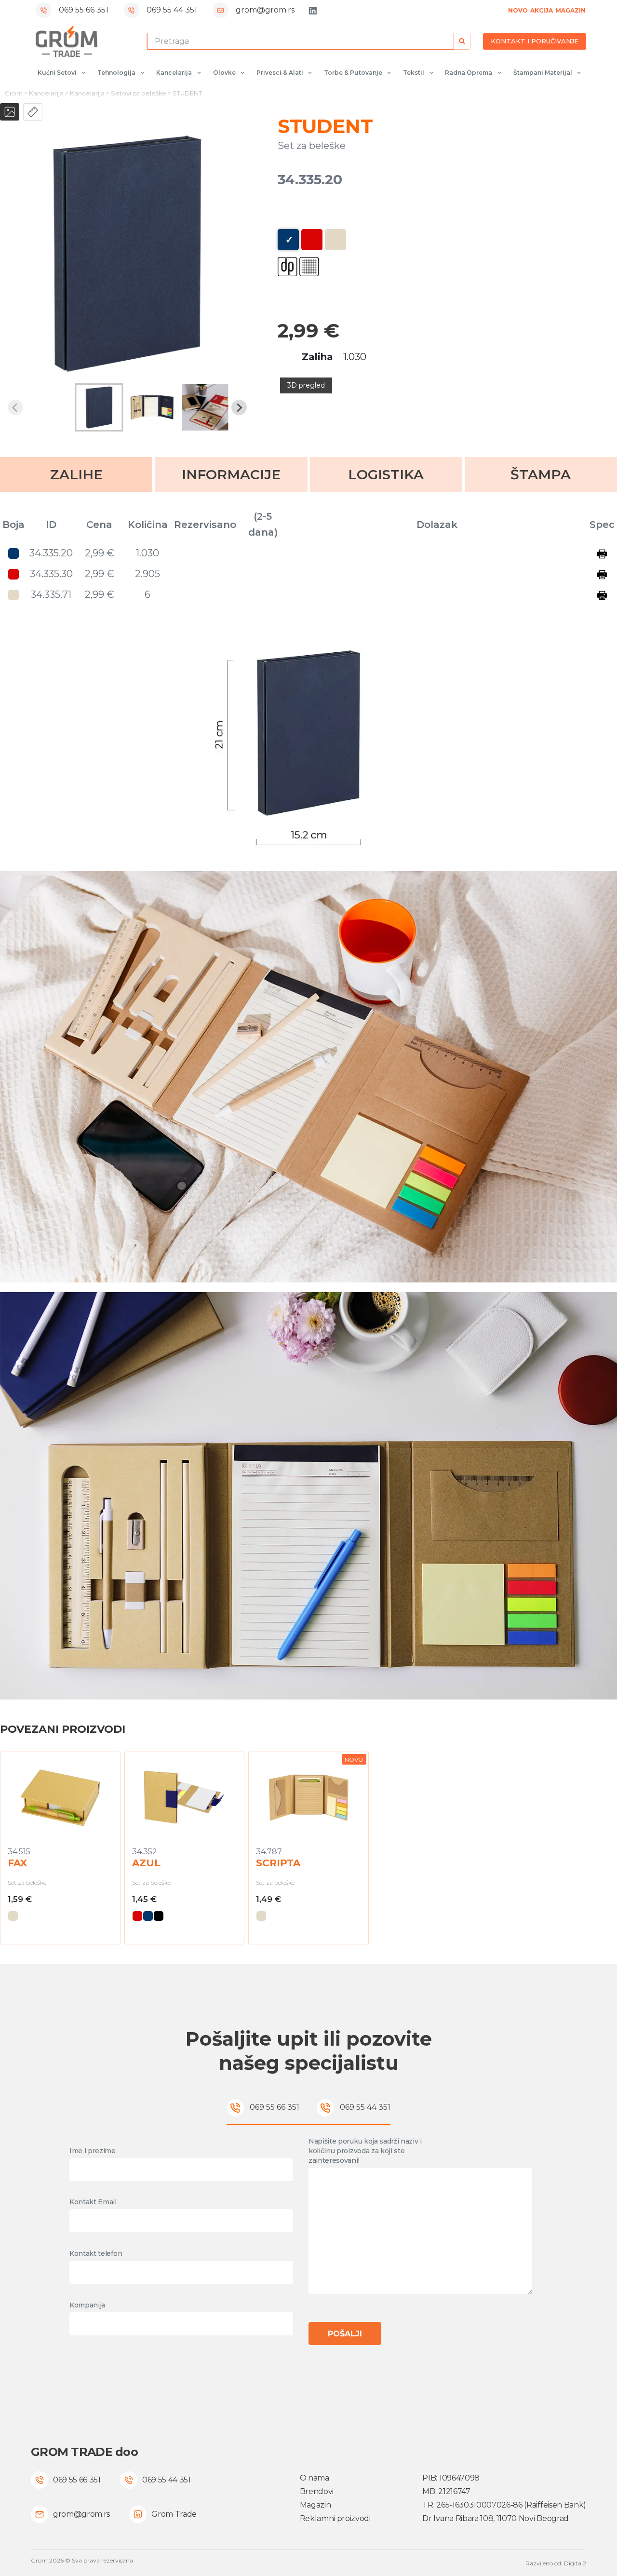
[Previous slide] (15, 407)
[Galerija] (10, 112)
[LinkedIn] (313, 11)
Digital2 (575, 2563)
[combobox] (300, 41)
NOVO (518, 10)
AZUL (146, 1863)
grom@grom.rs (265, 10)
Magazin (315, 2505)
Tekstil (414, 73)
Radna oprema (469, 73)
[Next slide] (239, 407)
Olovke (224, 73)
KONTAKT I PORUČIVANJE (535, 41)
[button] (99, 407)
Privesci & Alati (280, 73)
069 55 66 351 (84, 10)
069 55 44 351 (172, 10)
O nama (315, 2478)
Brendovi (317, 2491)
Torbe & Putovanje (353, 73)
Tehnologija (116, 73)
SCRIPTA (278, 1863)
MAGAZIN (570, 10)
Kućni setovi (57, 73)
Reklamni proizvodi (335, 2518)
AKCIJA (542, 10)
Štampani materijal (543, 73)
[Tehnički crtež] (33, 112)
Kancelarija (174, 73)
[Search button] (462, 41)
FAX (17, 1863)
